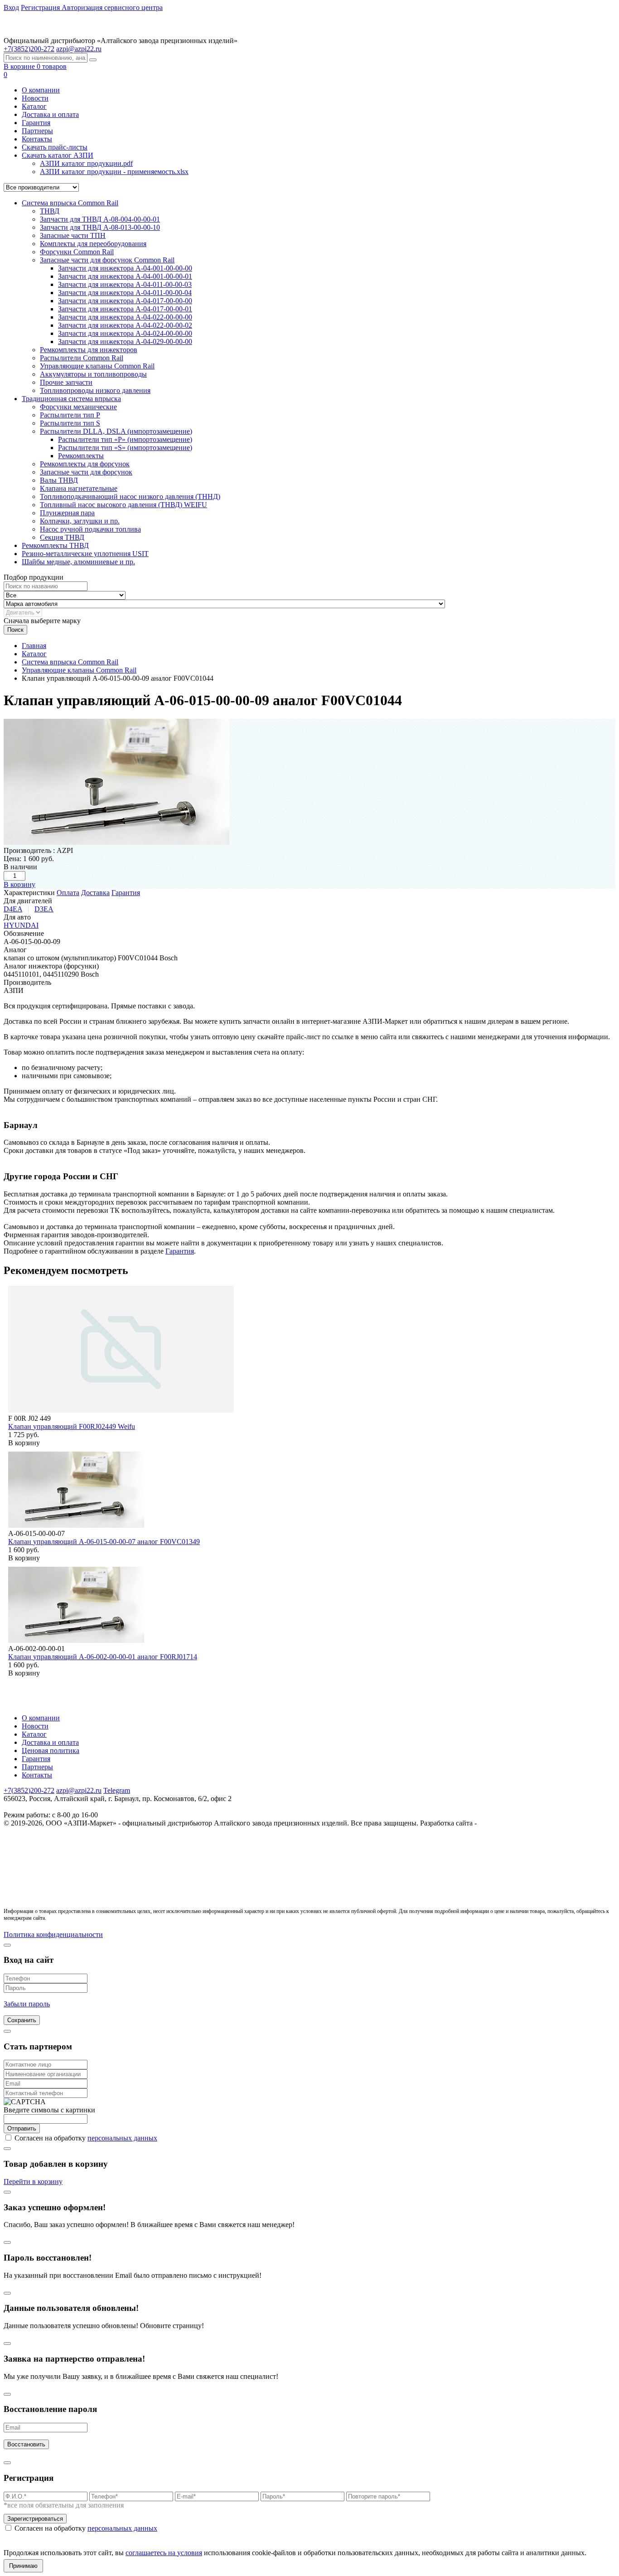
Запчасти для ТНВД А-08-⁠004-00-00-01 (100, 219)
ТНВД (50, 211)
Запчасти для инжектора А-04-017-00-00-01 (125, 309)
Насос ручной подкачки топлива (90, 529)
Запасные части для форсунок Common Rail (107, 260)
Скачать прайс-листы (55, 147)
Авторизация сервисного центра (112, 7)
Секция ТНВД (62, 537)
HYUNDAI (21, 925)
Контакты (37, 139)
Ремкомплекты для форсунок (85, 464)
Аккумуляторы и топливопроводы (93, 374)
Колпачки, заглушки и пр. (80, 521)
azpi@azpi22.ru (79, 49)
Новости (35, 98)
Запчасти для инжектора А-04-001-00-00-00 (125, 268)
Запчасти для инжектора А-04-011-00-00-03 (125, 284)
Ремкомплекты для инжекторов (89, 350)
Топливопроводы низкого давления (95, 390)
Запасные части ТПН (73, 235)
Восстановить (26, 2444)
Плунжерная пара (67, 513)
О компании (41, 90)
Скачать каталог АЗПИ (58, 155)
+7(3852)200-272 (29, 1790)
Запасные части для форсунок (86, 472)
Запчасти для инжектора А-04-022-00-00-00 (125, 317)
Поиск (15, 630)
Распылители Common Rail (82, 358)
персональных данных (122, 2138)
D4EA (13, 909)
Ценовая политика (51, 1750)
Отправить (22, 2128)
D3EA (44, 909)
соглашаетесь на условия (164, 2553)
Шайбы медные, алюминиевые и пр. (78, 562)
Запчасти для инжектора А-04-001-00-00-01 (125, 276)
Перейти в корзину (33, 2181)
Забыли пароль (27, 2004)
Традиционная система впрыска (71, 399)
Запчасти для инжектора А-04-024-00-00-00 (125, 333)
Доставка (95, 893)
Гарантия (36, 123)
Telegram (117, 1790)
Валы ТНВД (59, 480)
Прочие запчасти (66, 382)
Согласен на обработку (86, 2138)
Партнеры (37, 131)
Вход (11, 7)
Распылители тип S (70, 423)
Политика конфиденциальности (53, 1934)
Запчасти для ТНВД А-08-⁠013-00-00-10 (100, 227)
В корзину (19, 884)
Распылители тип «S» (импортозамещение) (125, 448)
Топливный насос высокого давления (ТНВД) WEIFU (123, 505)
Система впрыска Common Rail (70, 203)
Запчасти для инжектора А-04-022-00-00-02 (125, 325)
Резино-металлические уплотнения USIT (85, 554)
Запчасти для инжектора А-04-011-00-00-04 (125, 293)
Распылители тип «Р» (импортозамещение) (125, 439)
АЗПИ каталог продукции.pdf (86, 163)
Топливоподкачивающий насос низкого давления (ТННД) (130, 496)
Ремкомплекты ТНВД (55, 545)
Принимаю (23, 2566)
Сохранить (22, 2020)
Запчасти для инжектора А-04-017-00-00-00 (125, 301)
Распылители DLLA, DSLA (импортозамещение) (116, 431)
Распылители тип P (70, 415)
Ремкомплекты (81, 456)
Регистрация (41, 7)
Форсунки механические (78, 407)
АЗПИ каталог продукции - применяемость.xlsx (114, 172)
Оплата (68, 893)
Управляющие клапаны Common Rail (97, 366)
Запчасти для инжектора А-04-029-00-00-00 (125, 341)
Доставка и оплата (50, 114)
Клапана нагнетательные (79, 488)
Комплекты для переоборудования (93, 244)
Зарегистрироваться (35, 2519)
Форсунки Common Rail (77, 252)
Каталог (34, 106)
